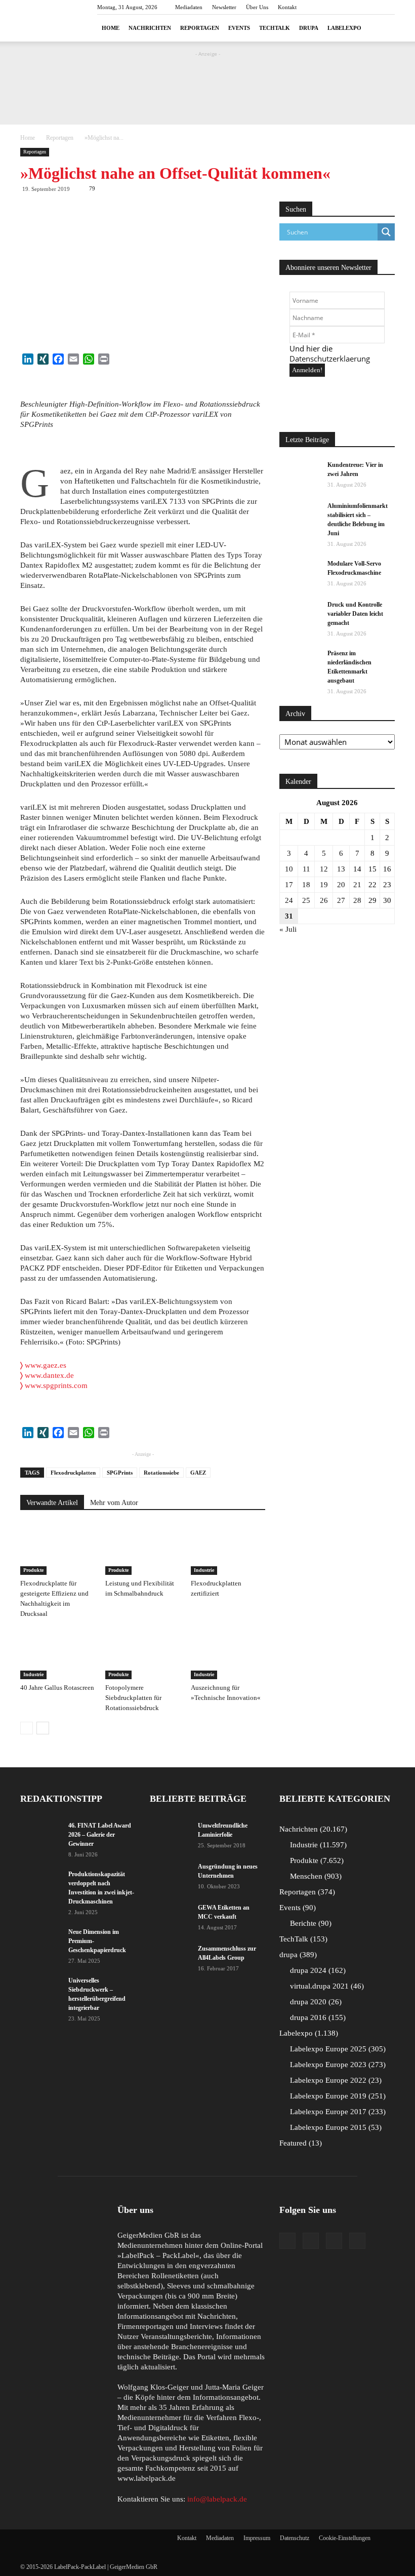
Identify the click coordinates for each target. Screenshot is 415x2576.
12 (324, 869)
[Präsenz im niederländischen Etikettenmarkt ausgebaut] (300, 663)
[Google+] (311, 2241)
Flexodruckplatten (73, 1473)
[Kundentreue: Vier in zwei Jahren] (300, 474)
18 (306, 885)
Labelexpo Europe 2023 (337, 2065)
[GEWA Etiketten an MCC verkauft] (170, 1917)
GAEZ (198, 1473)
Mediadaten (189, 7)
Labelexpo (344, 28)
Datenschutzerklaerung (330, 359)
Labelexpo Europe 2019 (337, 2096)
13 (341, 869)
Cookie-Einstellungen (345, 2538)
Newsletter (224, 7)
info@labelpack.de (217, 2499)
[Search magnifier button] (386, 232)
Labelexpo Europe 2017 (337, 2112)
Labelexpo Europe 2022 (335, 2080)
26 (324, 900)
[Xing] (357, 2241)
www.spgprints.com (56, 1385)
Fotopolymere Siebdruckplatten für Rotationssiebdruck (133, 1698)
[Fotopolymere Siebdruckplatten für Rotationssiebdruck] (142, 1653)
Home (111, 28)
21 (357, 885)
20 (341, 885)
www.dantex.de (49, 1375)
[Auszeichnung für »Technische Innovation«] (228, 1653)
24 (289, 900)
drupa (309, 28)
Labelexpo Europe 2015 (335, 2127)
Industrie (204, 1570)
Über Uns (257, 7)
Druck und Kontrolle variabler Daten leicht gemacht (355, 614)
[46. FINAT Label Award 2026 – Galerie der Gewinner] (40, 1835)
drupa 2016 (317, 2017)
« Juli (288, 929)
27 (341, 900)
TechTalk (275, 28)
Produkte (33, 1570)
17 (289, 885)
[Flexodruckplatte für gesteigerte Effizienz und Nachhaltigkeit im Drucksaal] (57, 1549)
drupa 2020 (315, 2002)
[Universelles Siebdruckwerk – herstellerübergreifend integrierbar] (40, 1990)
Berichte (309, 1923)
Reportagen (200, 28)
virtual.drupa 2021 (326, 1986)
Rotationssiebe (161, 1473)
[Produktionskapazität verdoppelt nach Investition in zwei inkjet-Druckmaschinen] (40, 1884)
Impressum (257, 2538)
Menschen (315, 1876)
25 (306, 900)
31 (289, 916)
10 (289, 869)
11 (306, 869)
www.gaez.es (43, 1365)
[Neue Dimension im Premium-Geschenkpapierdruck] (40, 1941)
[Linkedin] (334, 2241)
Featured (299, 2143)
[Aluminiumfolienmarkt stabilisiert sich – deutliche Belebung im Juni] (300, 516)
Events (239, 28)
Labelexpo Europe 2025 (337, 2049)
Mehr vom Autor (114, 1503)
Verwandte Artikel (52, 1503)
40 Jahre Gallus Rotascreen (57, 1688)
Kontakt (287, 7)
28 (357, 900)
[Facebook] (287, 2241)
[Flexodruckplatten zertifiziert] (228, 1549)
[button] (383, 28)
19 (324, 885)
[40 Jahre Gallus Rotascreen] (57, 1653)
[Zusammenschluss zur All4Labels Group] (170, 1955)
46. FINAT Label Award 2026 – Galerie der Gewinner (100, 1835)
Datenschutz (295, 2538)
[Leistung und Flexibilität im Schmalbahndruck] (142, 1549)
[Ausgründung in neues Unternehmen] (170, 1876)
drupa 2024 (317, 1970)
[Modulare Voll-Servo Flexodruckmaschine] (300, 573)
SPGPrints (120, 1473)
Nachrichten (150, 28)
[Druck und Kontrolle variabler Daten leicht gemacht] (300, 614)
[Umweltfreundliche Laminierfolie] (170, 1835)
